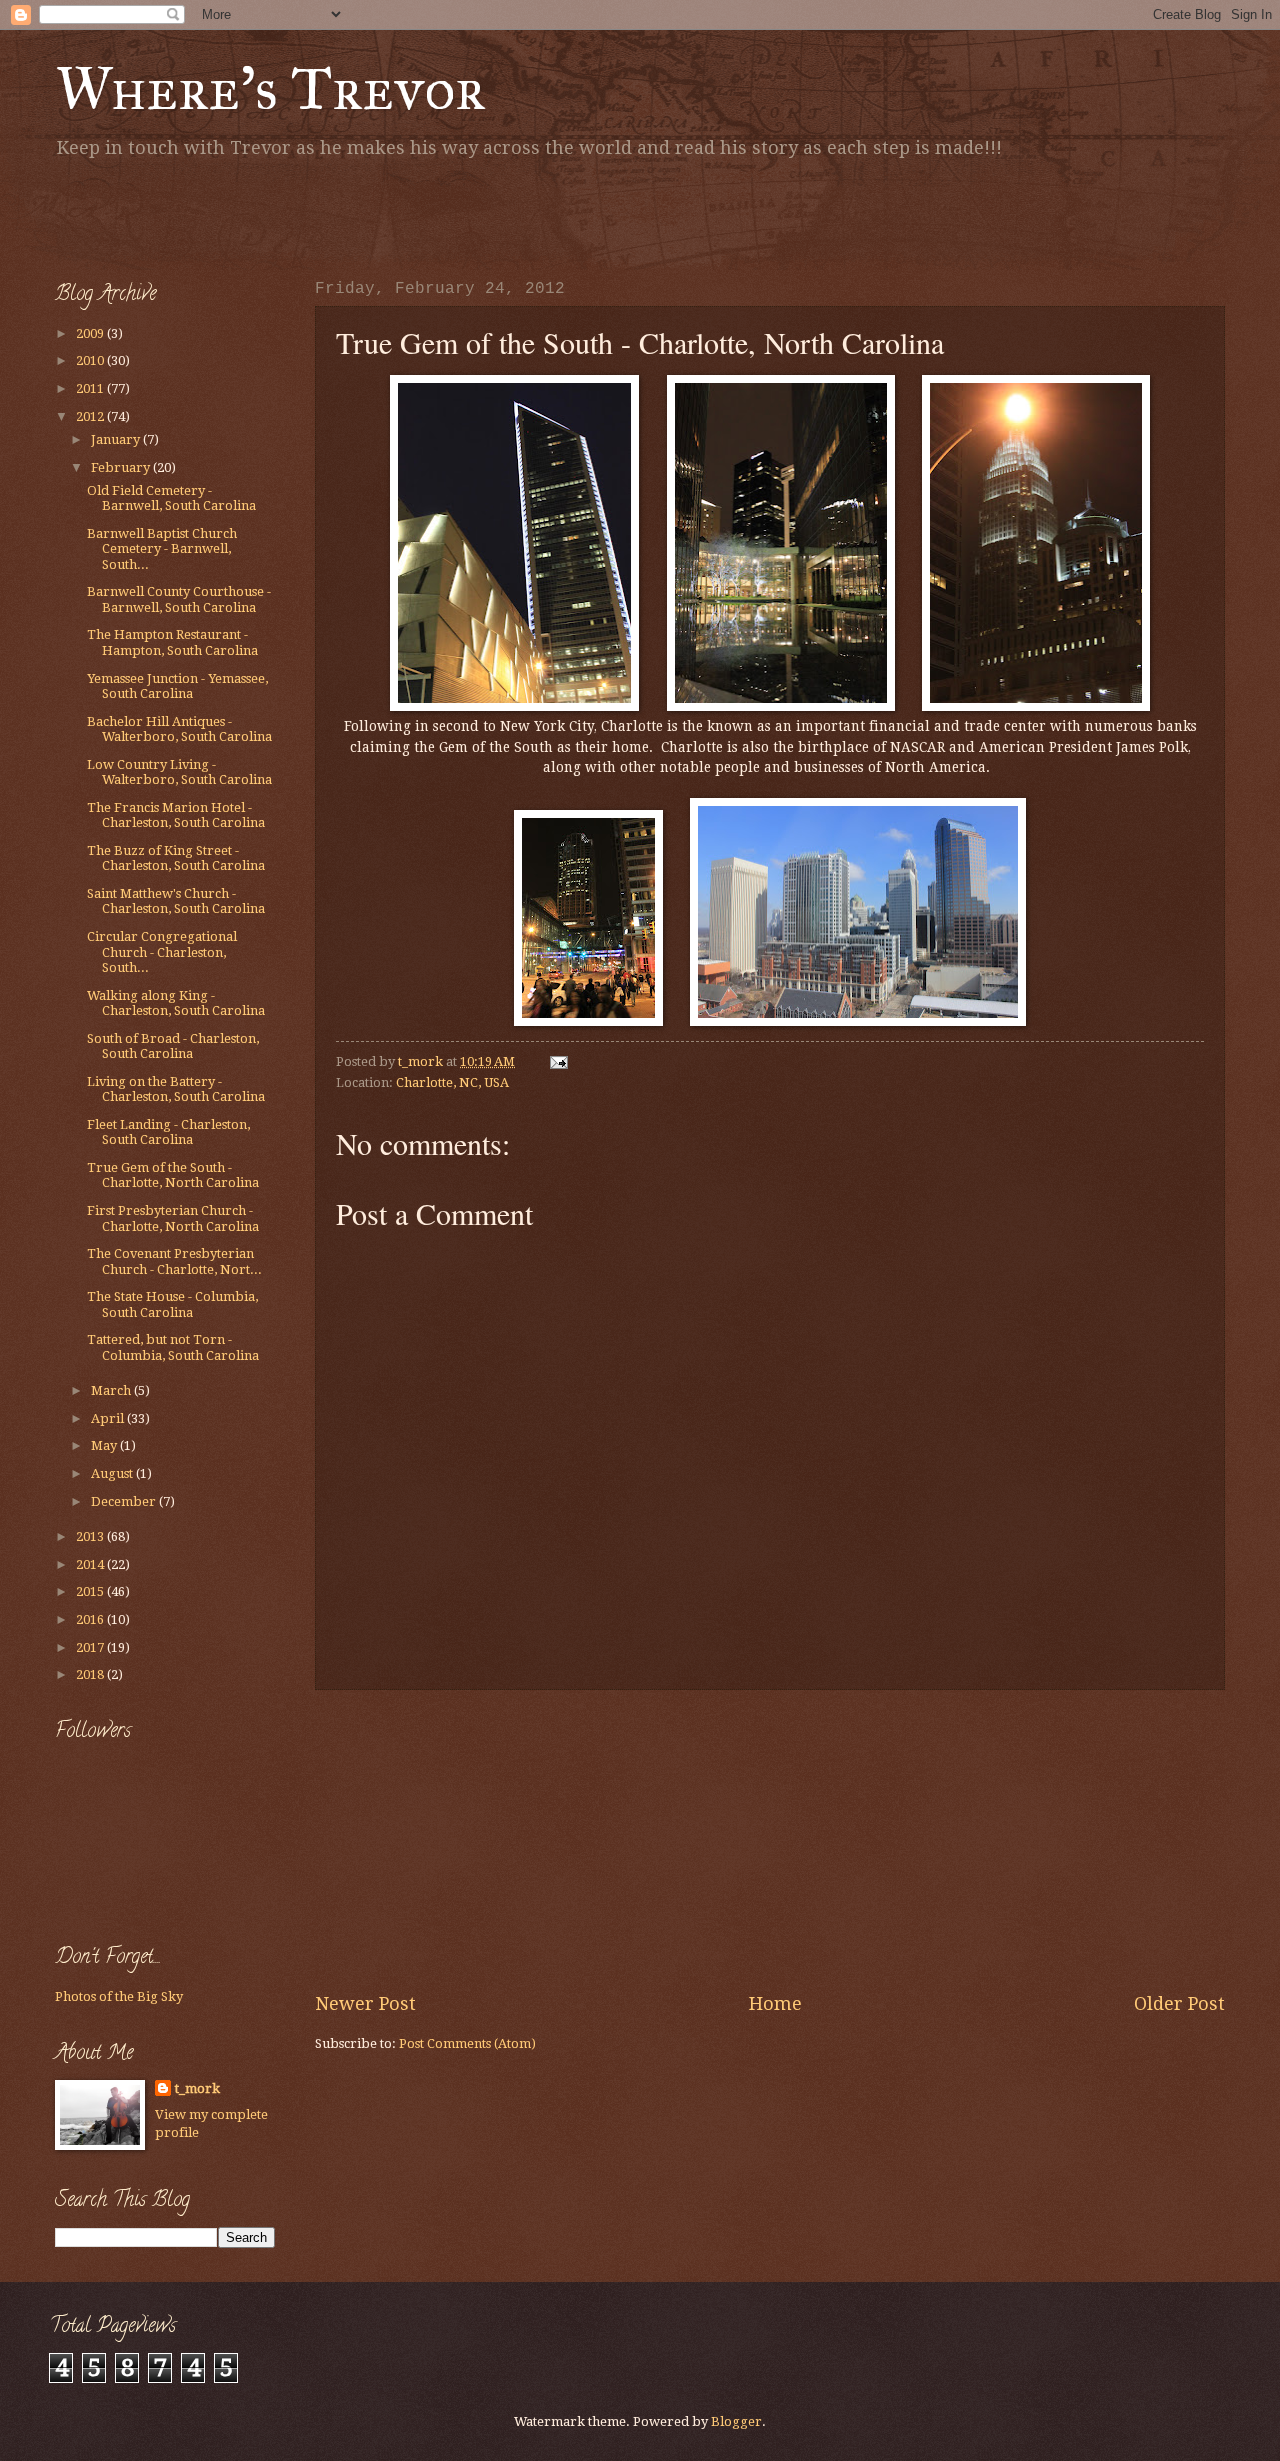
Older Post (1179, 2003)
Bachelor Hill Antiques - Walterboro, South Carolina (179, 729)
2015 (91, 1591)
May (105, 1445)
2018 (91, 1674)
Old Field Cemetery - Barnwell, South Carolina (171, 498)
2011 (91, 388)
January (117, 439)
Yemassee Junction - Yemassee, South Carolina (177, 686)
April (109, 1418)
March (112, 1390)
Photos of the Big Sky (119, 1996)
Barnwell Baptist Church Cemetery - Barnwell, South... (162, 549)
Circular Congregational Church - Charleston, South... (162, 952)
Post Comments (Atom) (467, 2043)
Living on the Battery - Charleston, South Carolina (176, 1089)
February (122, 467)
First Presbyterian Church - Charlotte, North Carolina (173, 1218)
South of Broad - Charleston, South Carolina (173, 1046)
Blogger (736, 2421)
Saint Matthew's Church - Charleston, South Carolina (176, 901)
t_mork (197, 2088)
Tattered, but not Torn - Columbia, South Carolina (173, 1347)
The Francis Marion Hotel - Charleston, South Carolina (176, 815)
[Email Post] (557, 1061)
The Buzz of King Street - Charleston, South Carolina (176, 858)
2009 (91, 333)
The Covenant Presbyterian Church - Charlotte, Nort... (174, 1261)
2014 (91, 1564)
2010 (91, 360)
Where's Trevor (270, 88)
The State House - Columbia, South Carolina (172, 1304)
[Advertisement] (289, 215)
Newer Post (365, 2003)
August (113, 1473)
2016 (91, 1619)
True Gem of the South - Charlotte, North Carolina (173, 1175)
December (125, 1501)
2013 (91, 1536)
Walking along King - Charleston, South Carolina (176, 1003)
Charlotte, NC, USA (452, 1082)
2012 (91, 416)
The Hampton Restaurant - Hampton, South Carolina (172, 642)
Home (775, 2003)
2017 (91, 1647)
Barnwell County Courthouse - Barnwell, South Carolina (179, 599)
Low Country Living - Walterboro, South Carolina (179, 772)
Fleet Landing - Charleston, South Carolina (168, 1132)
